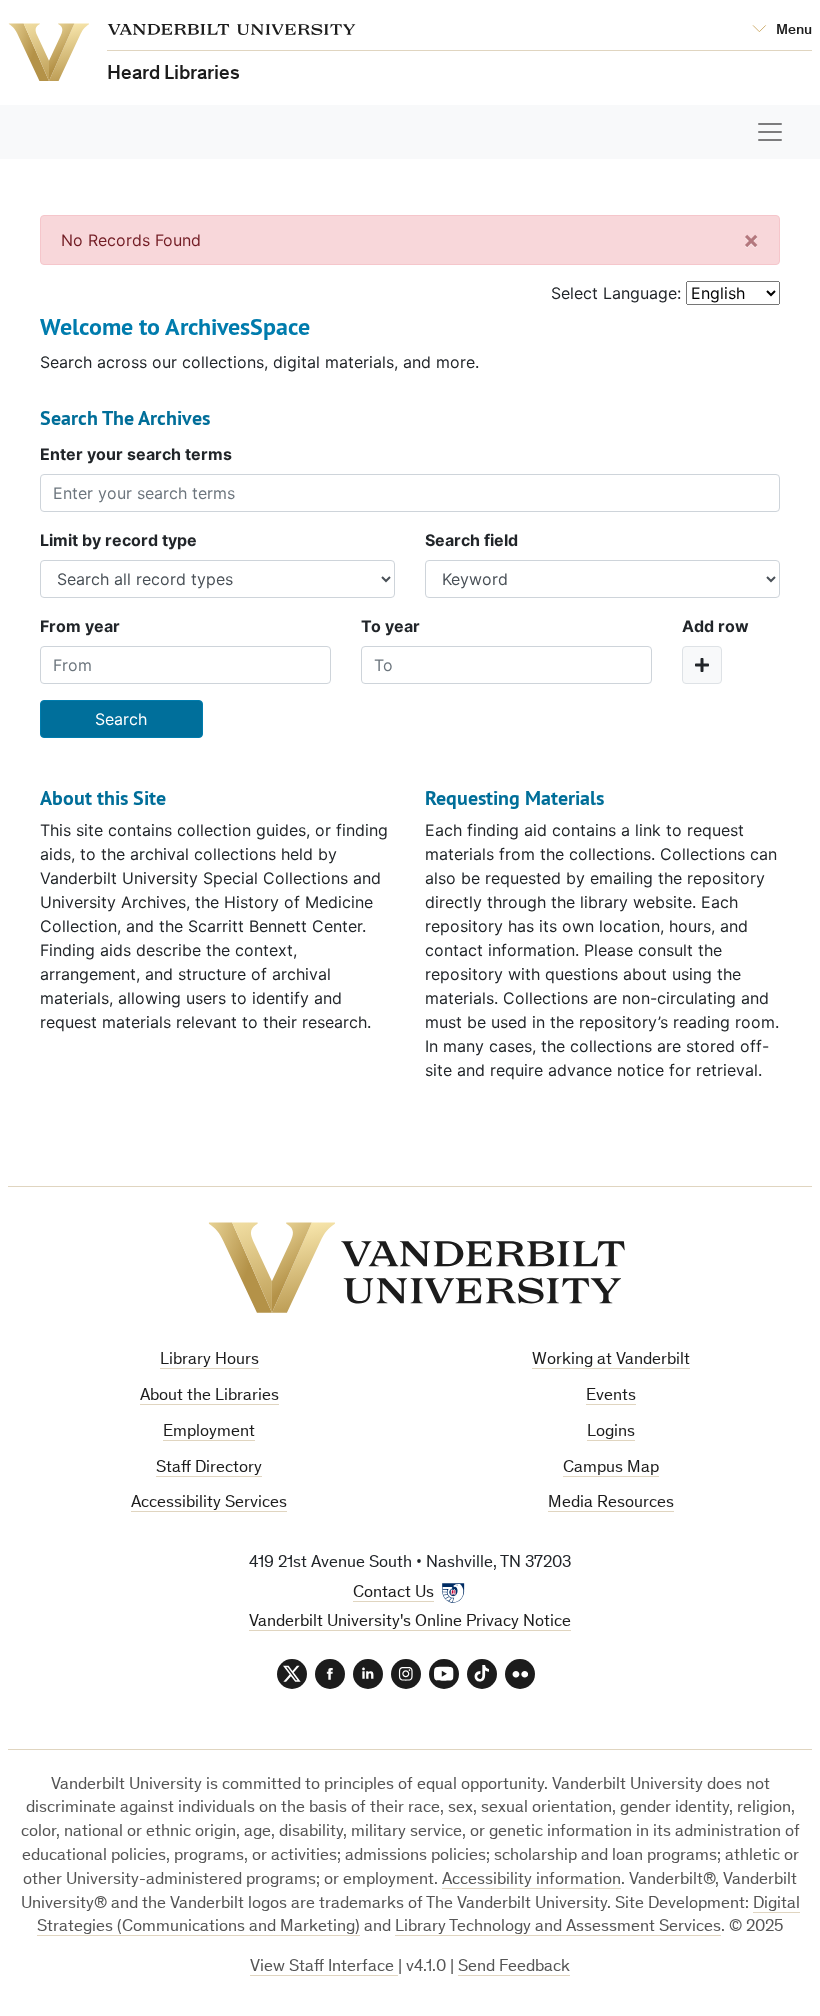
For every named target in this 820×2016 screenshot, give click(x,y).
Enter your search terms (136, 454)
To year (390, 626)
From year (80, 626)
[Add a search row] (702, 665)
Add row (715, 626)
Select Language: (616, 293)
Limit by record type (118, 540)
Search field (471, 540)
